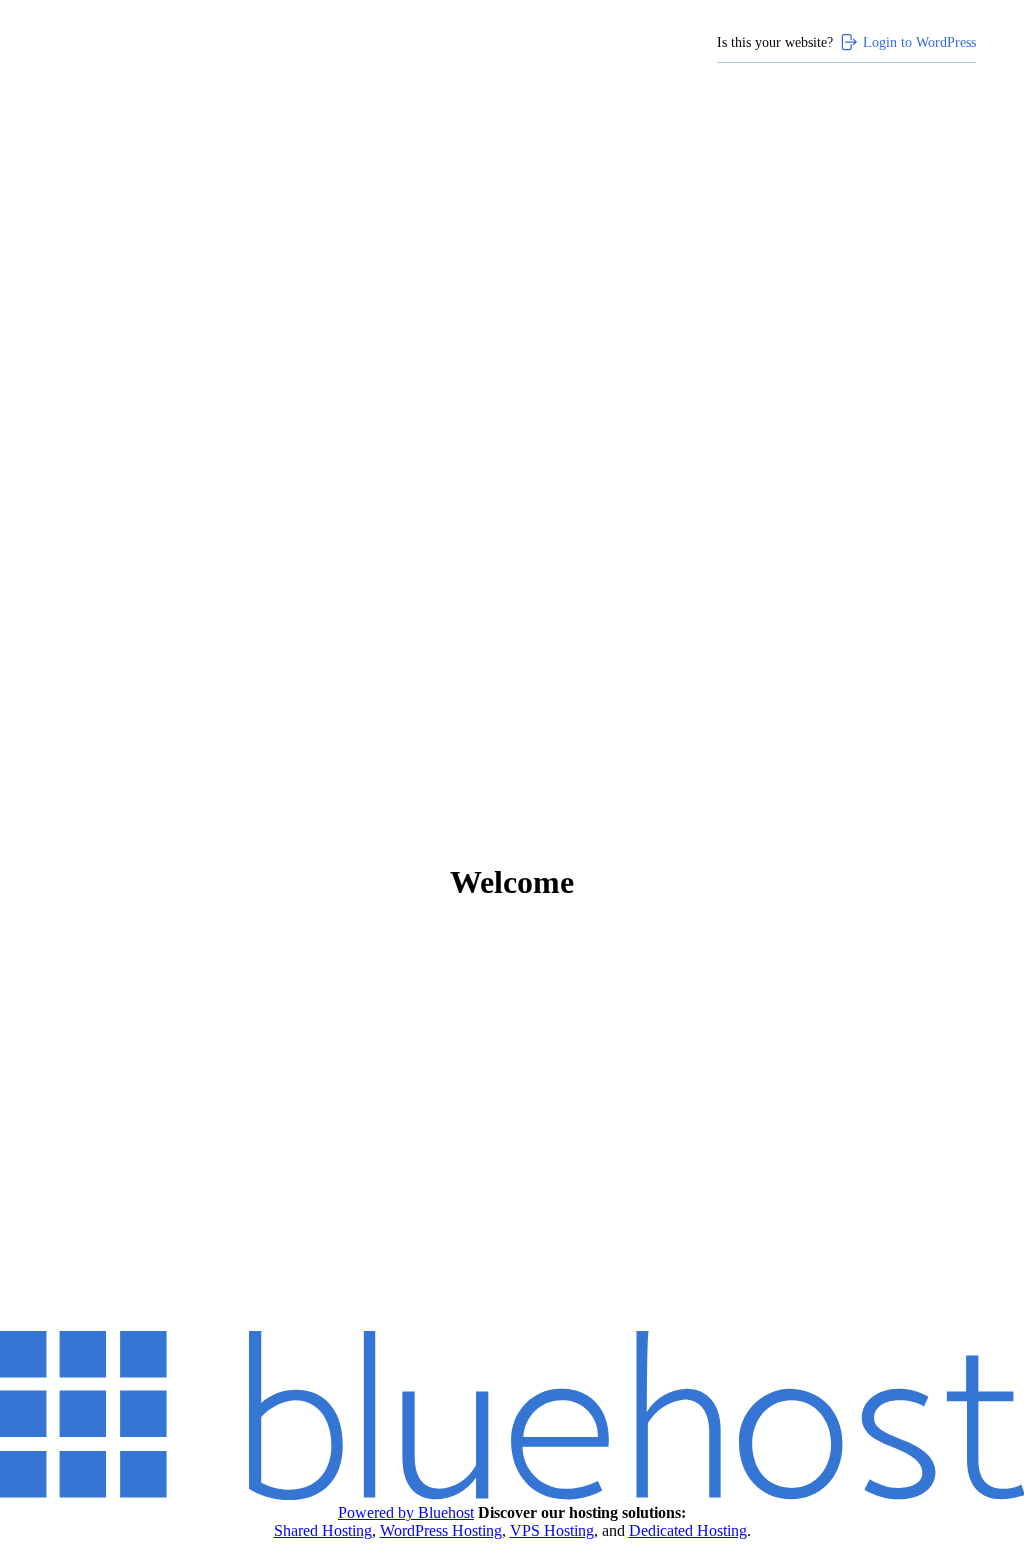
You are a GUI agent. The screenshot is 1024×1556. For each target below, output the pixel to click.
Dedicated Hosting (688, 1530)
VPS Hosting (552, 1530)
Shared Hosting (323, 1530)
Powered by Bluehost (406, 1512)
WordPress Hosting (441, 1530)
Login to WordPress (919, 42)
